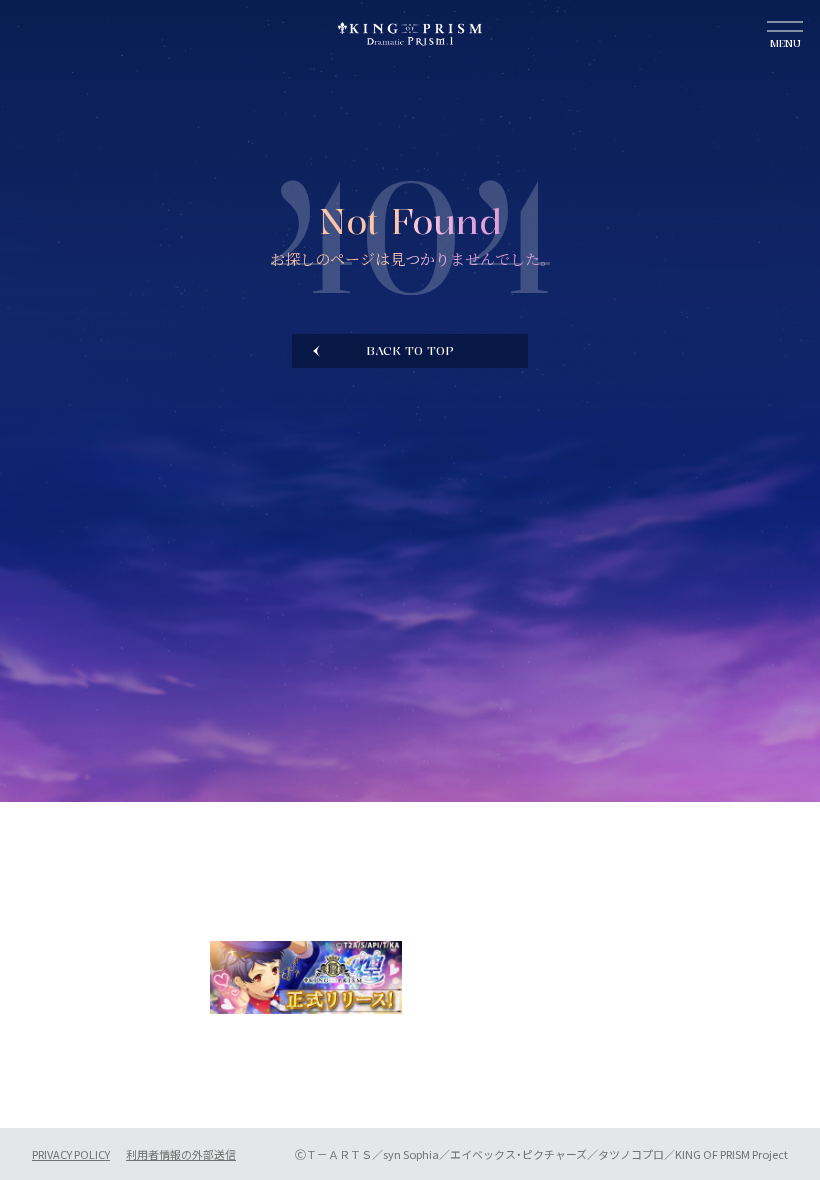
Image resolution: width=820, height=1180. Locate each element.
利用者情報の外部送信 (181, 1154)
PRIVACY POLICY (71, 1154)
